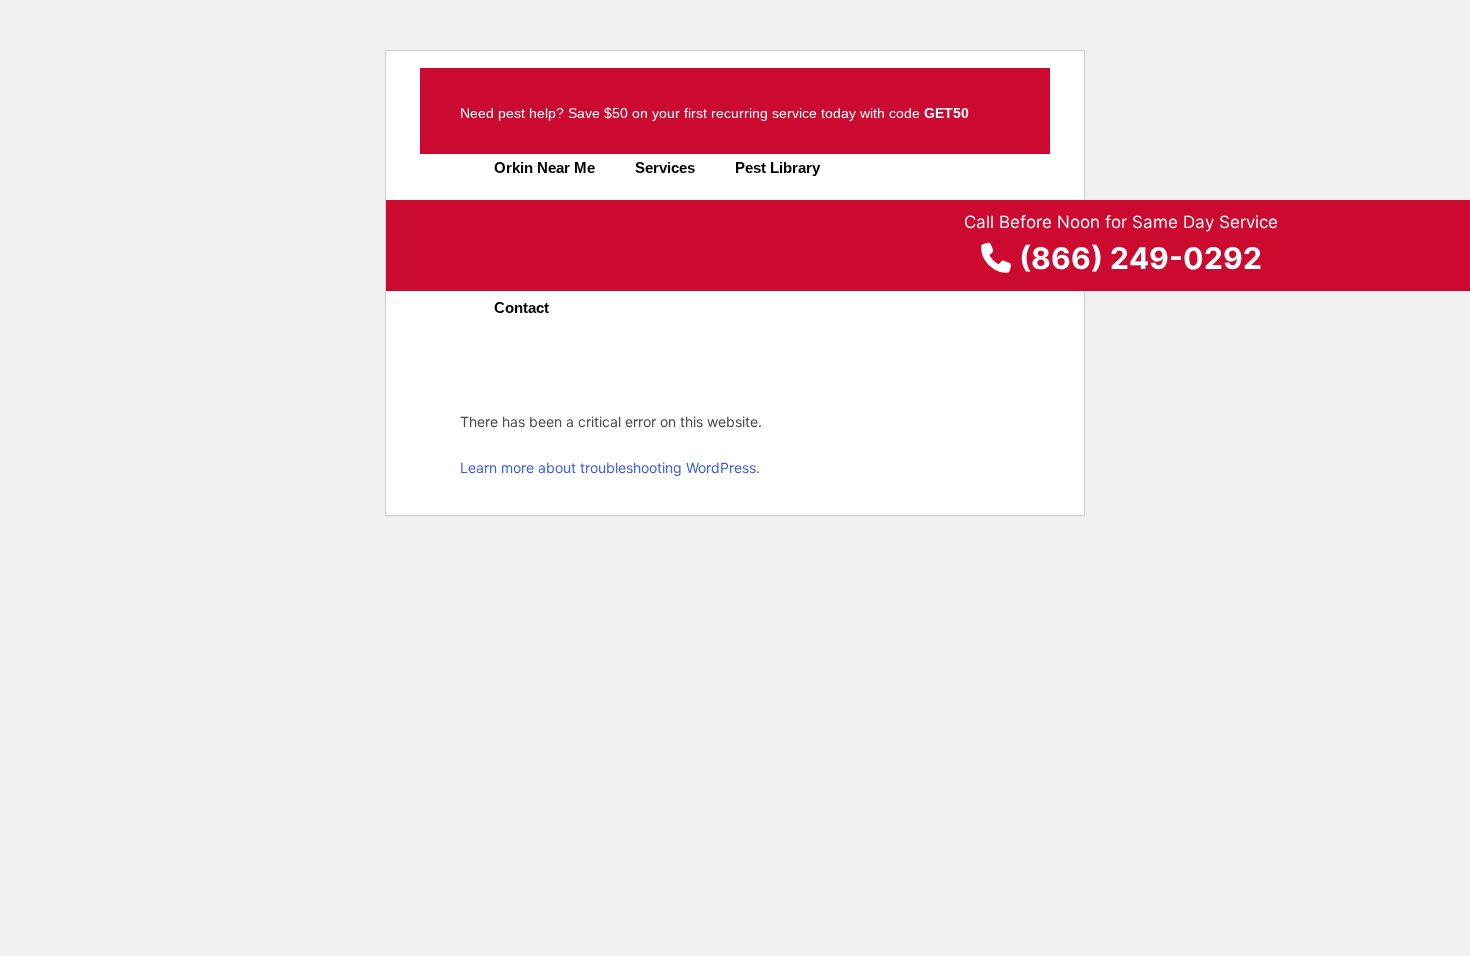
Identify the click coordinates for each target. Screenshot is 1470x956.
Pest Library (777, 167)
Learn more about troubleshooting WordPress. (610, 467)
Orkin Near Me (544, 167)
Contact (521, 307)
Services (665, 167)
